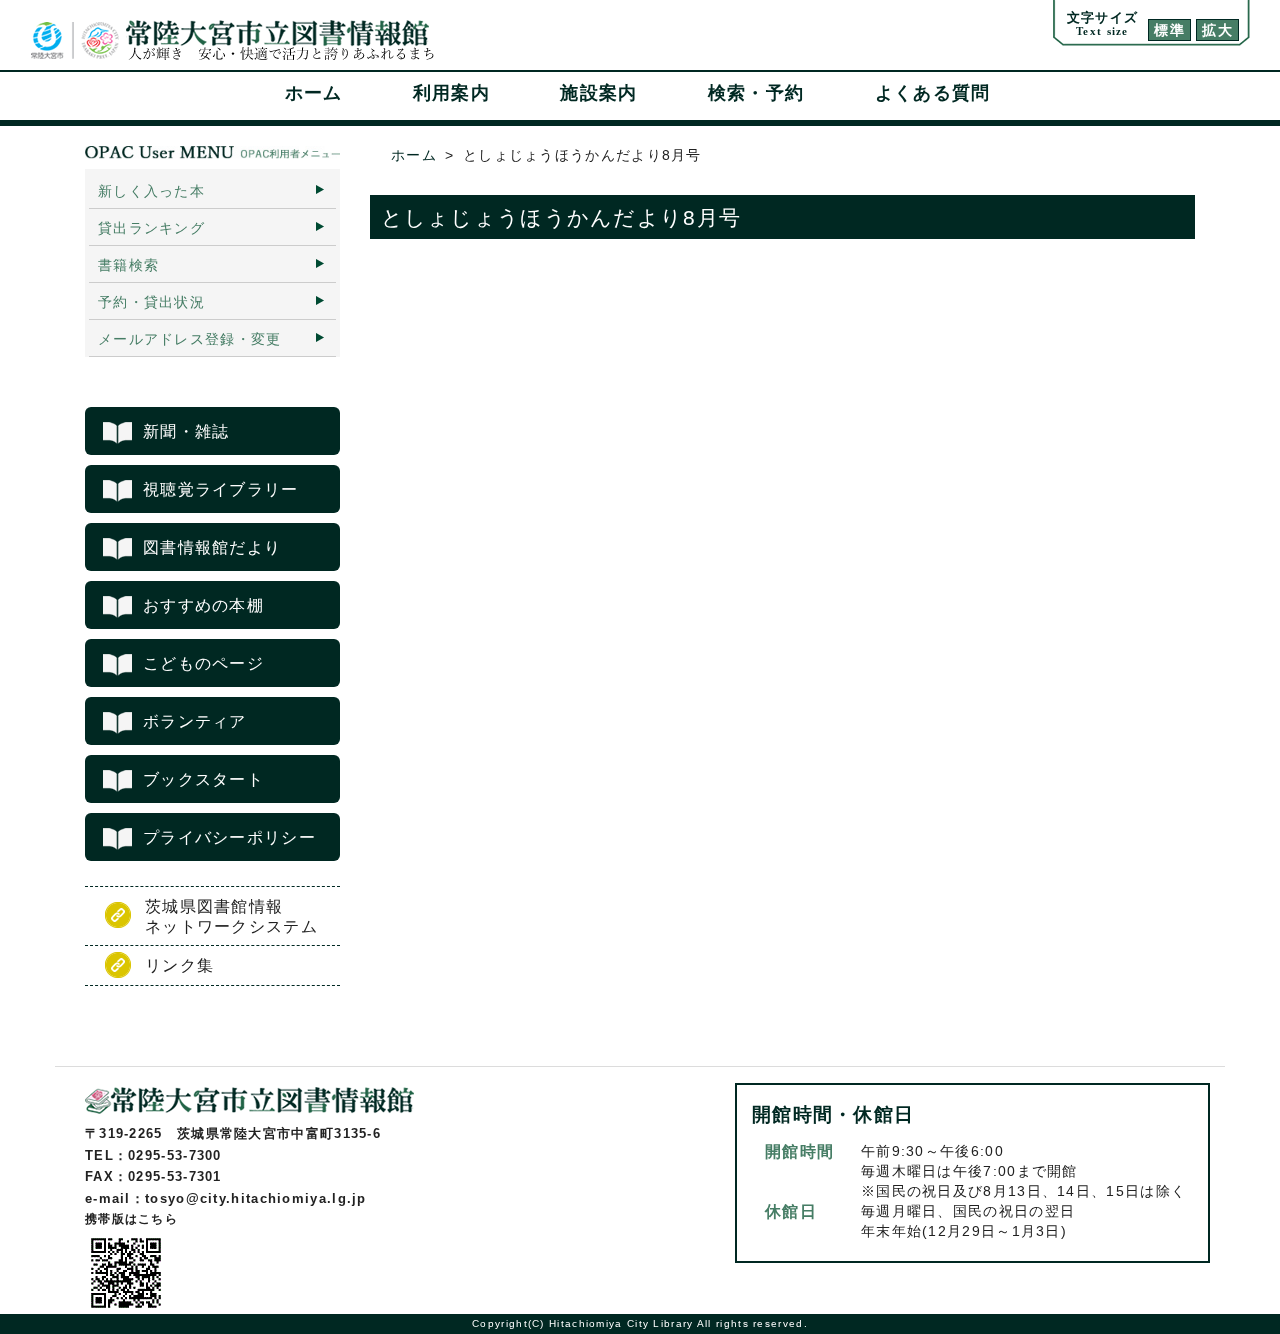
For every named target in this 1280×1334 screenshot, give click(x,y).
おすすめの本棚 (203, 605)
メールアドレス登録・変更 (190, 339)
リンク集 (179, 965)
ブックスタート (203, 779)
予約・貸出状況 (151, 302)
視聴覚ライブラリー (221, 489)
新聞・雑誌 (186, 431)
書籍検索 (128, 265)
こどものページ (203, 663)
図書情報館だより (212, 547)
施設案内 (598, 93)
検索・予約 (756, 93)
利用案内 (451, 93)
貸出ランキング (151, 228)
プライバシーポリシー (229, 837)
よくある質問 (933, 93)
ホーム (314, 93)
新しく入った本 (151, 191)
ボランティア (195, 721)
